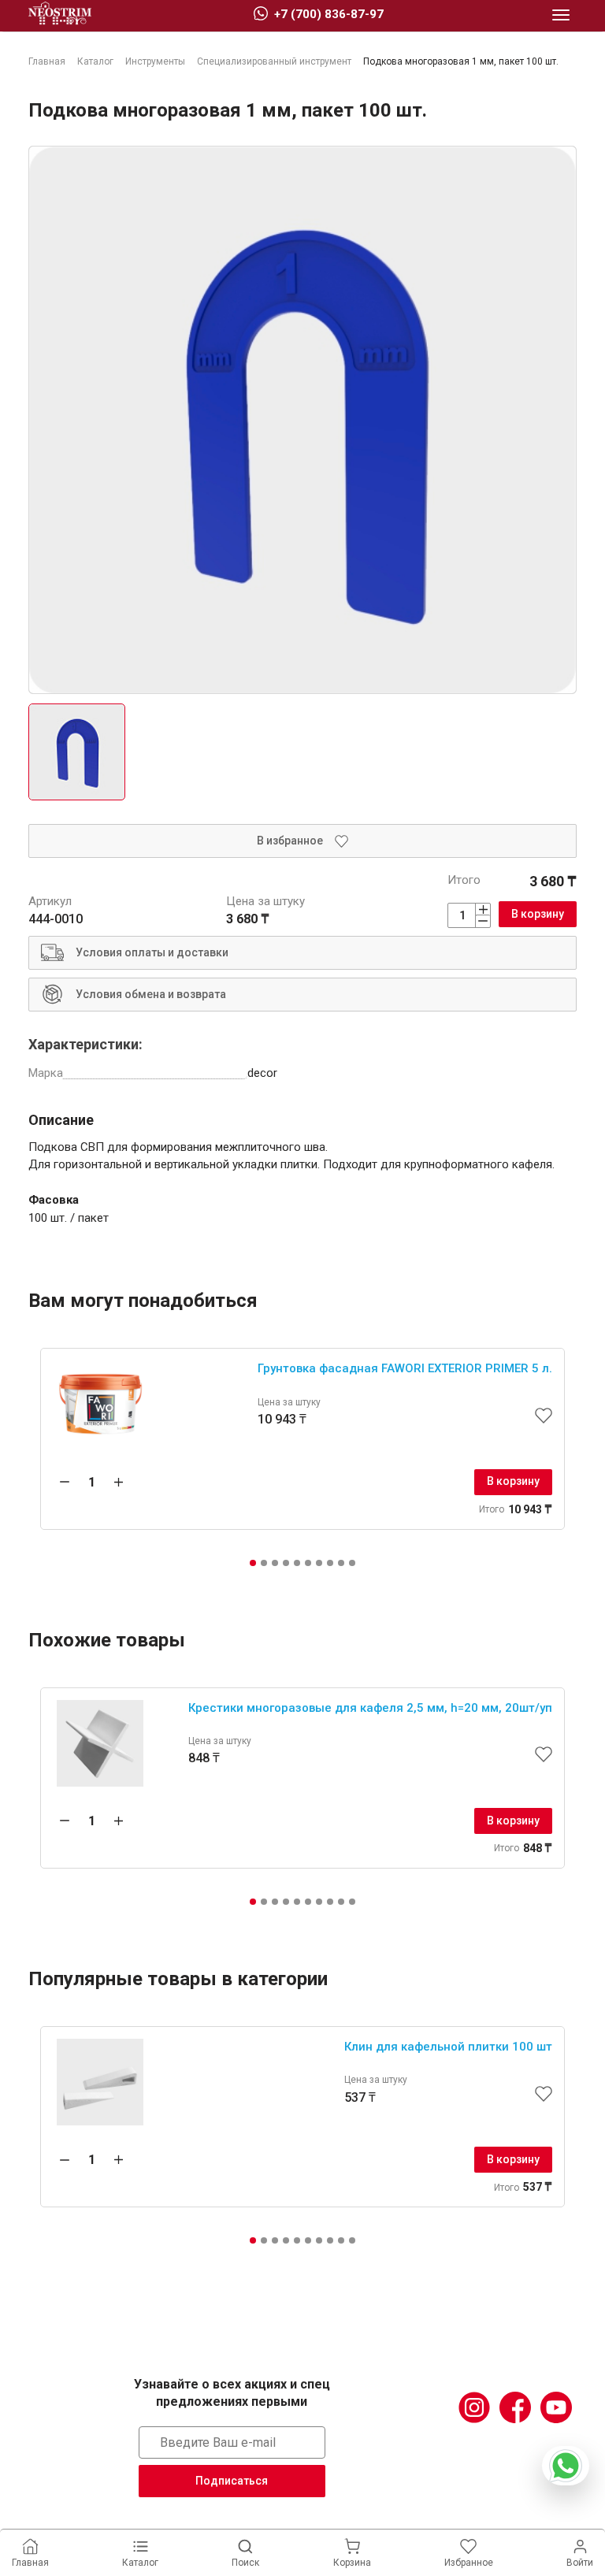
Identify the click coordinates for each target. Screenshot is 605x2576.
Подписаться (232, 2481)
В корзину (538, 914)
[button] (253, 1563)
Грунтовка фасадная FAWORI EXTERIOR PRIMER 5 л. (405, 1368)
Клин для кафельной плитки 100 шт (448, 2047)
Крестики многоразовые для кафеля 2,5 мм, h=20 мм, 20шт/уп (370, 1708)
